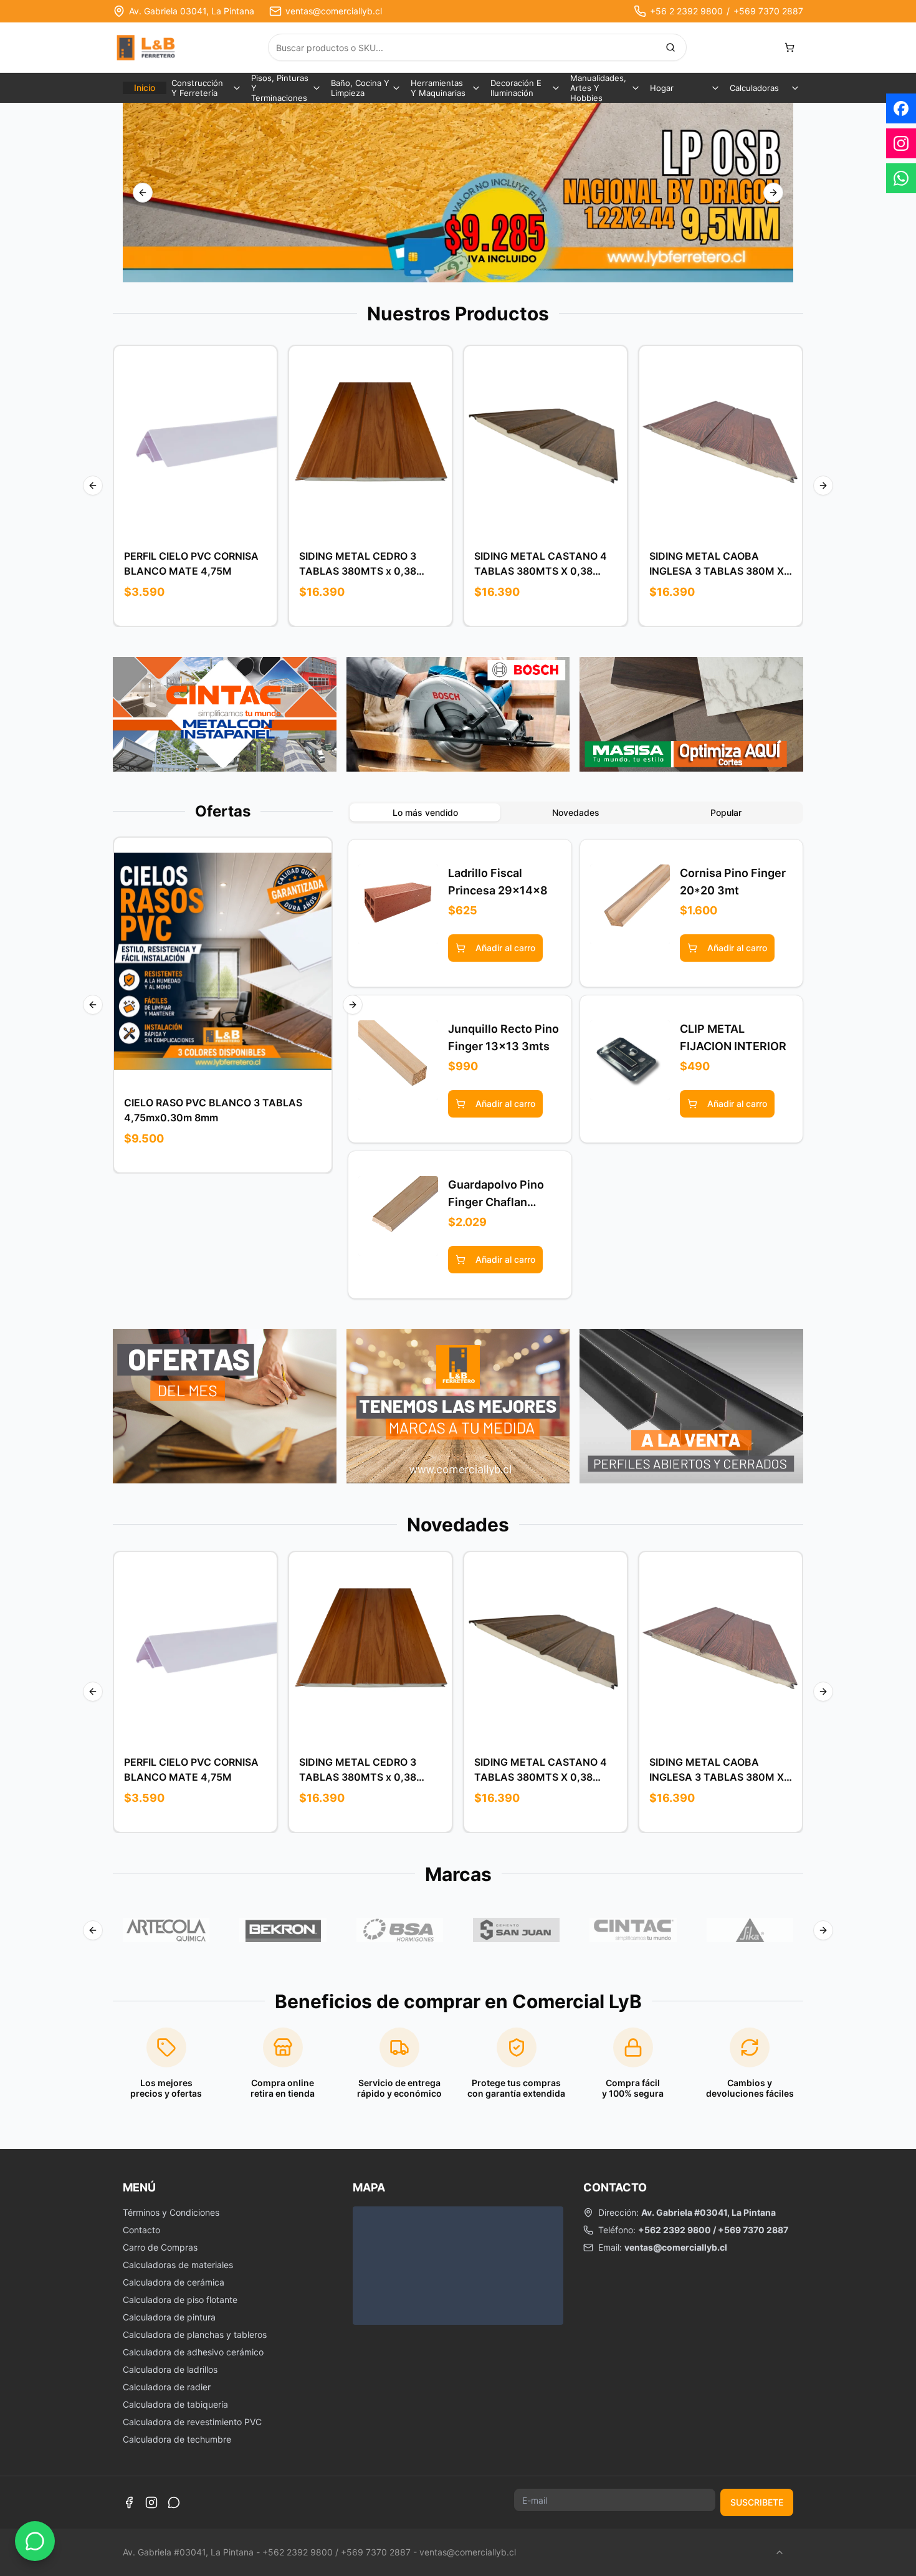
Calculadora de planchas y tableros (195, 2334)
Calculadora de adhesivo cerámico (193, 2352)
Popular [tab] (726, 812)
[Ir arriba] (780, 2552)
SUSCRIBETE (757, 2502)
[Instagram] (151, 2502)
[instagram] (901, 143)
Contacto (141, 2230)
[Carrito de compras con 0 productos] (790, 47)
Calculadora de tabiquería (175, 2404)
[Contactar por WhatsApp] (35, 2541)
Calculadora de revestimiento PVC (192, 2422)
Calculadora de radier (167, 2387)
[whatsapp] (901, 178)
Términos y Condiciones (171, 2212)
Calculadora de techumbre (177, 2439)
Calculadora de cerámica (174, 2282)
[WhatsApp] (174, 2502)
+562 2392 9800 (675, 2230)
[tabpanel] (575, 1069)
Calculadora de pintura (169, 2317)
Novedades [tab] (576, 812)
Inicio (145, 88)
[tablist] (575, 813)
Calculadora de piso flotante (180, 2300)
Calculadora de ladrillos (170, 2369)
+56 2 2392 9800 (686, 11)
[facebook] (901, 108)
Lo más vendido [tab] (425, 812)
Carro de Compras (160, 2247)
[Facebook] (129, 2502)
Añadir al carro (205, 442)
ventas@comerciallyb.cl (334, 11)
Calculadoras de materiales (178, 2265)
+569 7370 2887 (768, 11)
